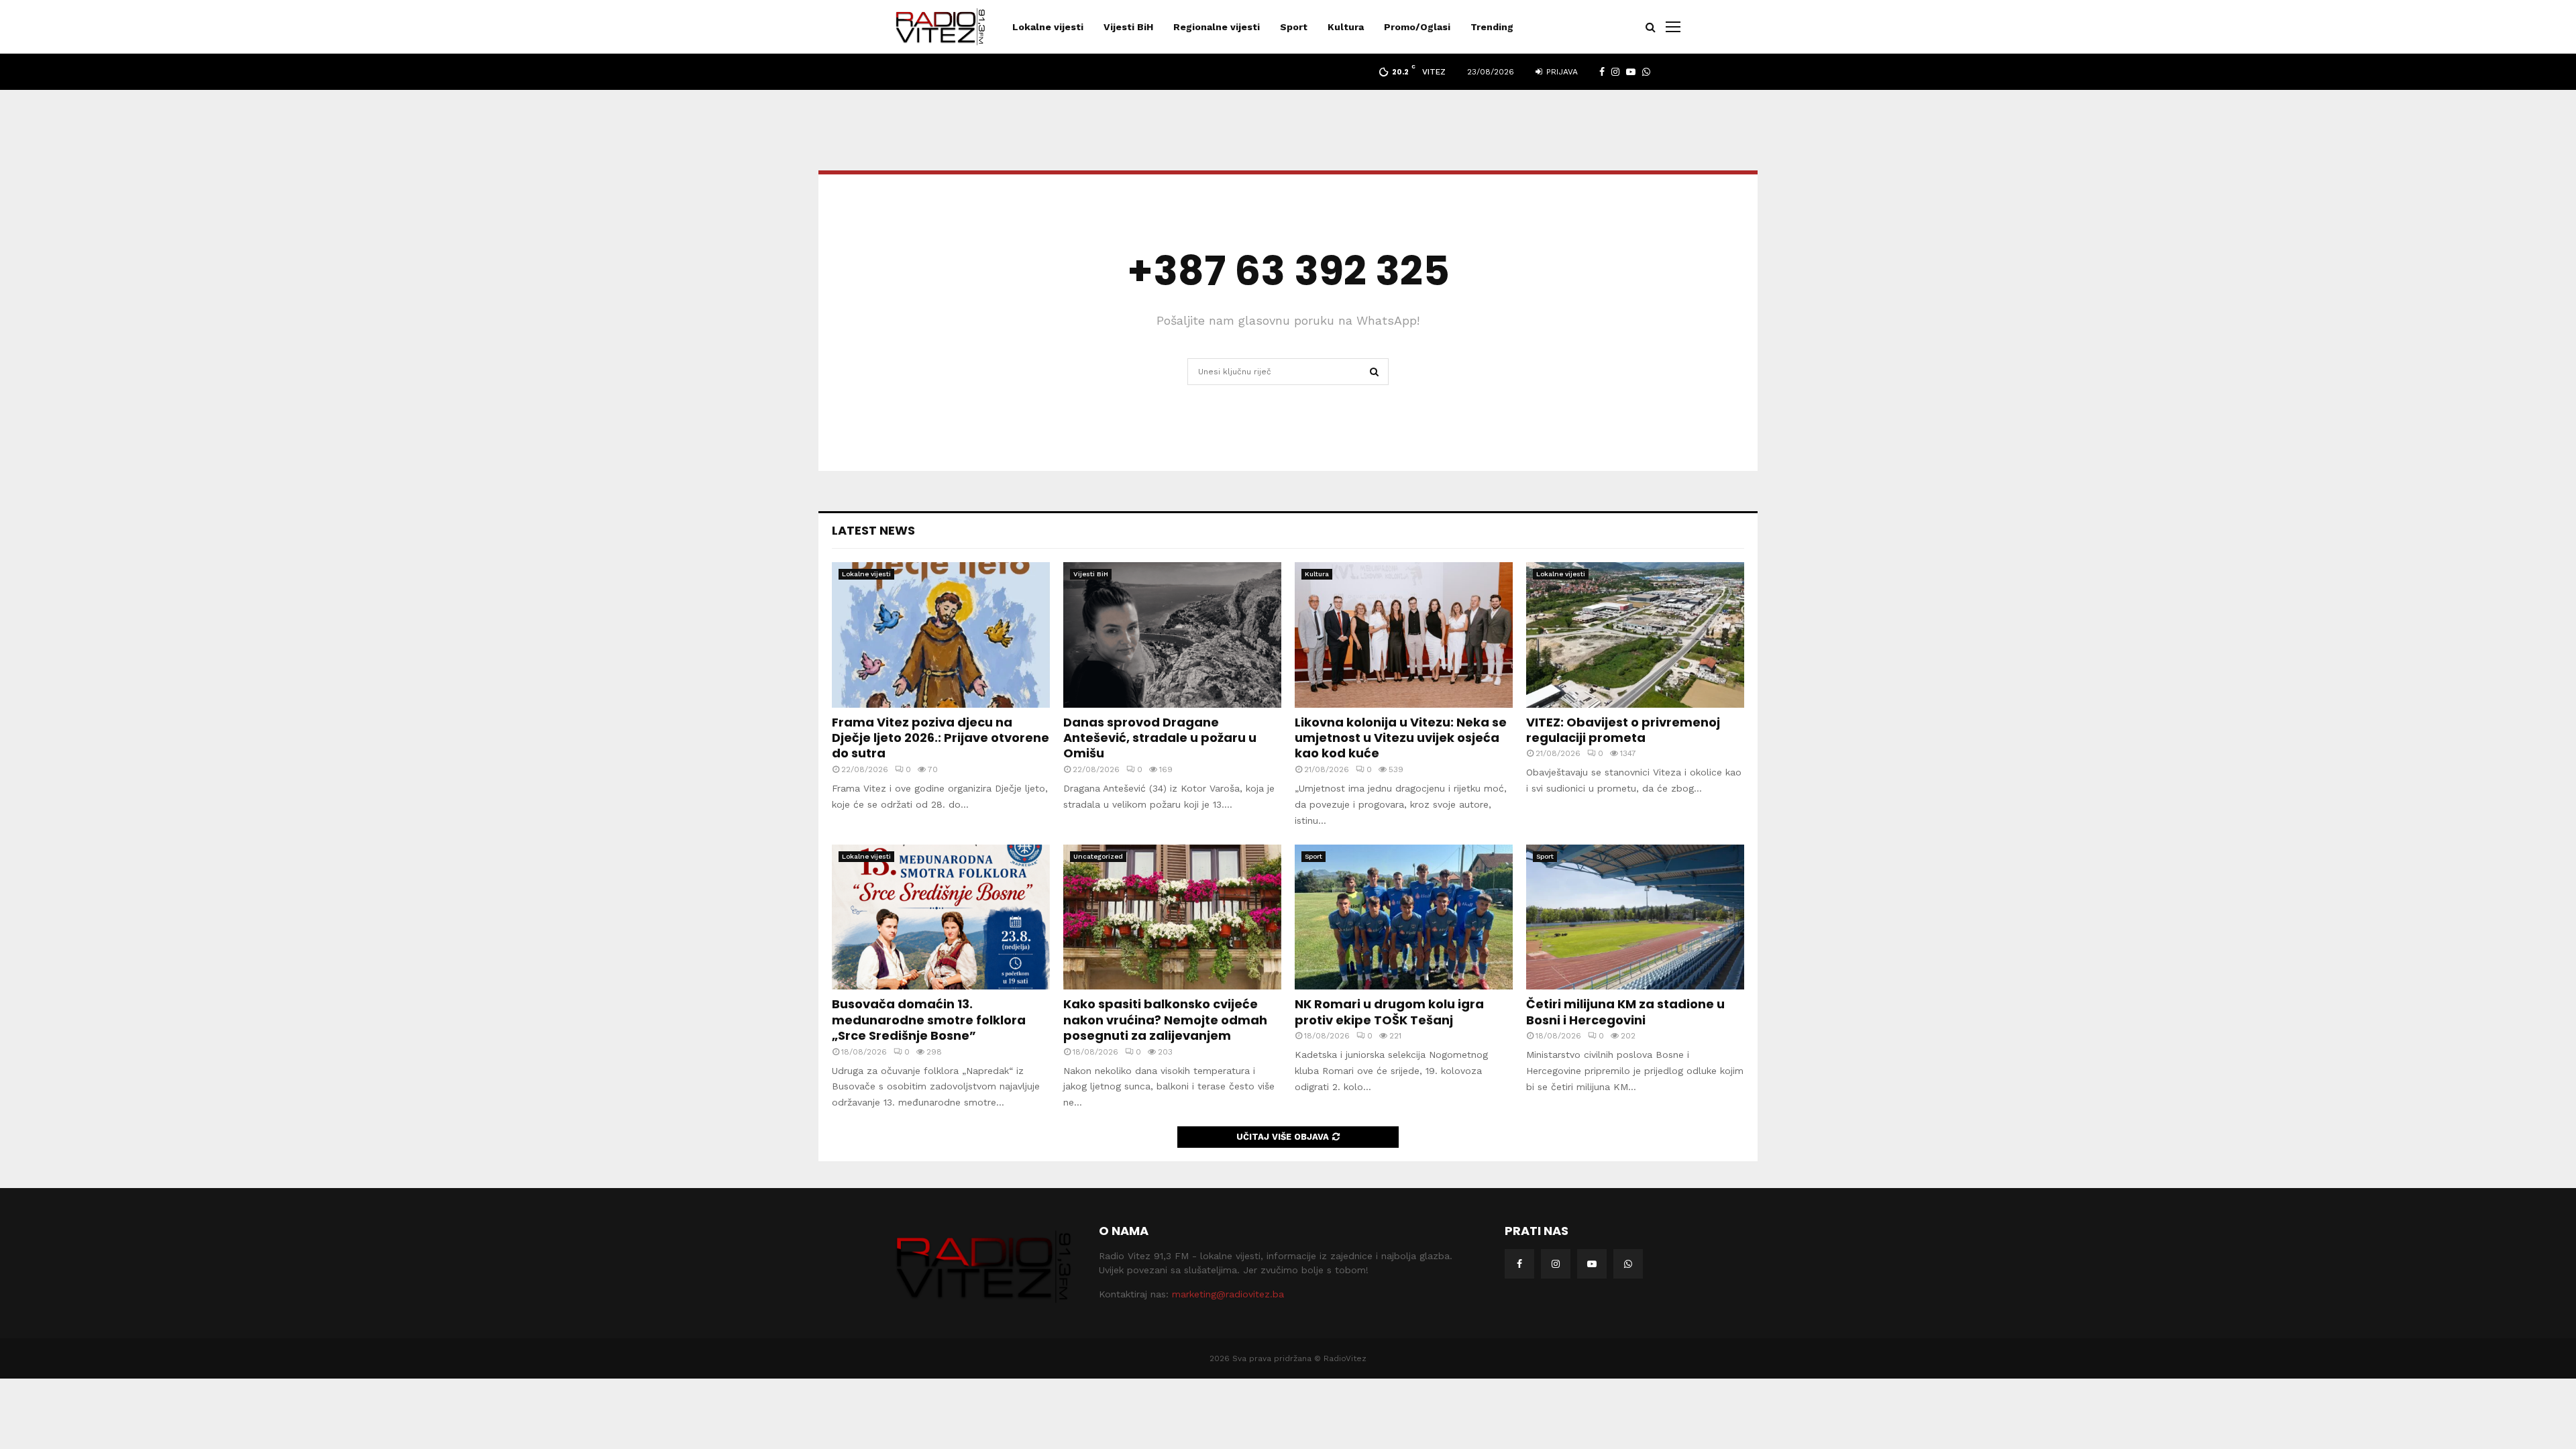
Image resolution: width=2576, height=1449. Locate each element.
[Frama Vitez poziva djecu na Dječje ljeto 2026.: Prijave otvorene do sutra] (941, 635)
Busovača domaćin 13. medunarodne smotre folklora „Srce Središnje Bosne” (929, 1020)
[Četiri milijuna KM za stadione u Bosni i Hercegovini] (1635, 917)
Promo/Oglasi (1417, 27)
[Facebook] (1519, 1264)
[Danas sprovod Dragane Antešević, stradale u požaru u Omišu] (1172, 635)
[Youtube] (1592, 1264)
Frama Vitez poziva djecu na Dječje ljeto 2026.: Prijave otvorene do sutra (941, 738)
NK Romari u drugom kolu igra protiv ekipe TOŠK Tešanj (1389, 1012)
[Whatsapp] (1628, 1264)
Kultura (1346, 27)
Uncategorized (1098, 856)
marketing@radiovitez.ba (1228, 1294)
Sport (1294, 27)
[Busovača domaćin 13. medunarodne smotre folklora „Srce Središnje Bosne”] (941, 917)
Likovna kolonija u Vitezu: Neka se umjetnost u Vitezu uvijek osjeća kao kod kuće (1401, 738)
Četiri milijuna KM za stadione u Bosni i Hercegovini (1625, 1012)
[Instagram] (1556, 1264)
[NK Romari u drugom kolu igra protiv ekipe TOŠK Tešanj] (1404, 917)
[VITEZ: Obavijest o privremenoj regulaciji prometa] (1635, 635)
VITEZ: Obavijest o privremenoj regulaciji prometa (1623, 730)
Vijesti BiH (1128, 27)
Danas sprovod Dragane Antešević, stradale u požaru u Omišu (1160, 738)
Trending (1492, 27)
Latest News (873, 530)
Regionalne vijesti (1217, 27)
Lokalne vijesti (1048, 27)
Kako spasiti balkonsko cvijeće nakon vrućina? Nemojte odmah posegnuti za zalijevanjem (1165, 1020)
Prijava (1561, 72)
